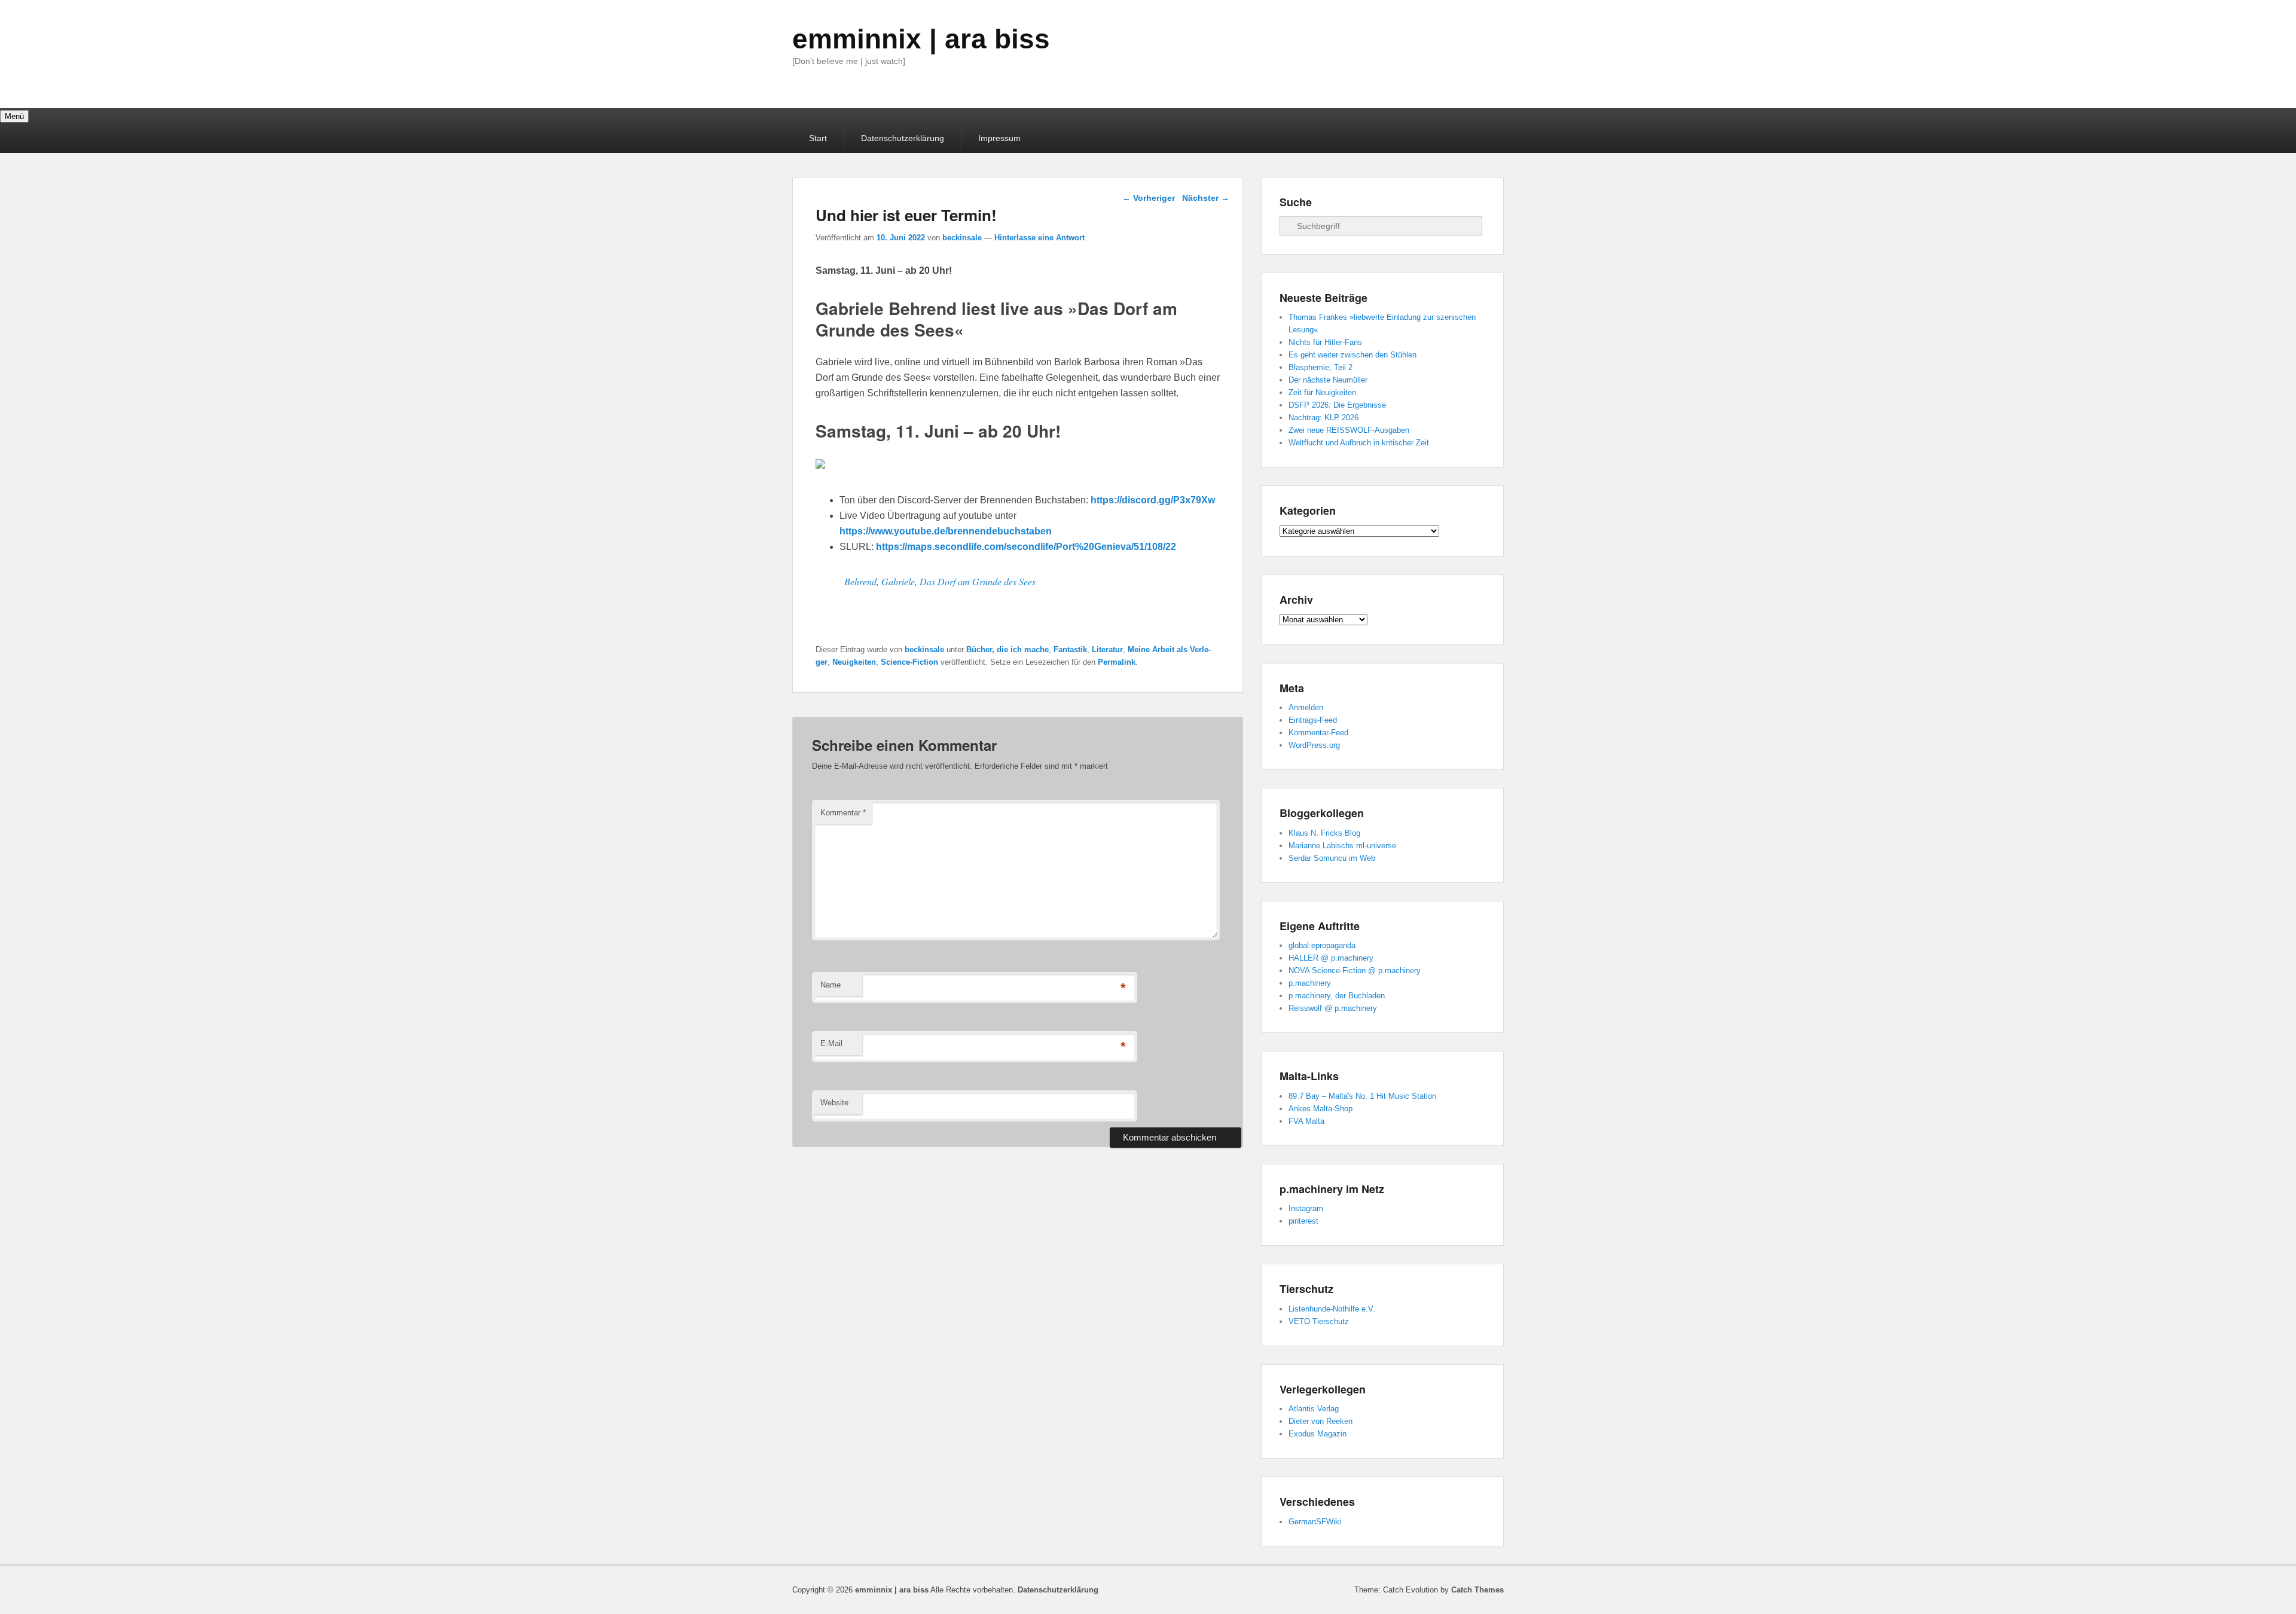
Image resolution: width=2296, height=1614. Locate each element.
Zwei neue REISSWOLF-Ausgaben (1349, 430)
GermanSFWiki (1315, 1522)
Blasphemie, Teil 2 (1320, 367)
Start (818, 138)
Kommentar (843, 813)
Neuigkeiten (854, 662)
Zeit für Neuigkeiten (1322, 392)
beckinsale (962, 238)
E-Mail (831, 1043)
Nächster (1206, 198)
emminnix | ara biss (921, 39)
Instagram (1306, 1208)
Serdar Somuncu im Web (1332, 858)
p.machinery (1310, 983)
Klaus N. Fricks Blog (1324, 833)
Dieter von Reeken (1320, 1421)
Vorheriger (1149, 198)
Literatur (1107, 649)
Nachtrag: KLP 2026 (1323, 418)
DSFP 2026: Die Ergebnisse (1337, 405)
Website (834, 1103)
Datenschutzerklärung (903, 138)
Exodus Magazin (1318, 1434)
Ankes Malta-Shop (1320, 1109)
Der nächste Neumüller (1328, 380)
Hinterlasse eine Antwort (1039, 238)
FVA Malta (1306, 1121)
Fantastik (1070, 649)
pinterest (1303, 1221)
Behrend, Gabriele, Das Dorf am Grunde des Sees (940, 581)
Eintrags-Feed (1313, 720)
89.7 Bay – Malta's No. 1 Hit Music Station (1362, 1096)
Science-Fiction (909, 662)
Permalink (1117, 662)
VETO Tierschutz (1319, 1321)
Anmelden (1306, 707)
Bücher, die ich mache (1007, 649)
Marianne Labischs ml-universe (1342, 846)
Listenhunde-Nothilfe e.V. (1332, 1309)
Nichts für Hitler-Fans (1325, 342)
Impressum (999, 138)
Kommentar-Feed (1318, 733)
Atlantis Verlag (1314, 1409)
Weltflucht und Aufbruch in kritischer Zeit (1359, 443)
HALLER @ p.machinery (1331, 958)
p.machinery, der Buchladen (1337, 996)
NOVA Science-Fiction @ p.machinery (1355, 970)
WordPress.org (1314, 745)
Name (831, 985)
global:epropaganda (1322, 945)
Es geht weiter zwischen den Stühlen (1352, 355)
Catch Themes (1477, 1590)
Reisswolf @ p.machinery (1333, 1008)
